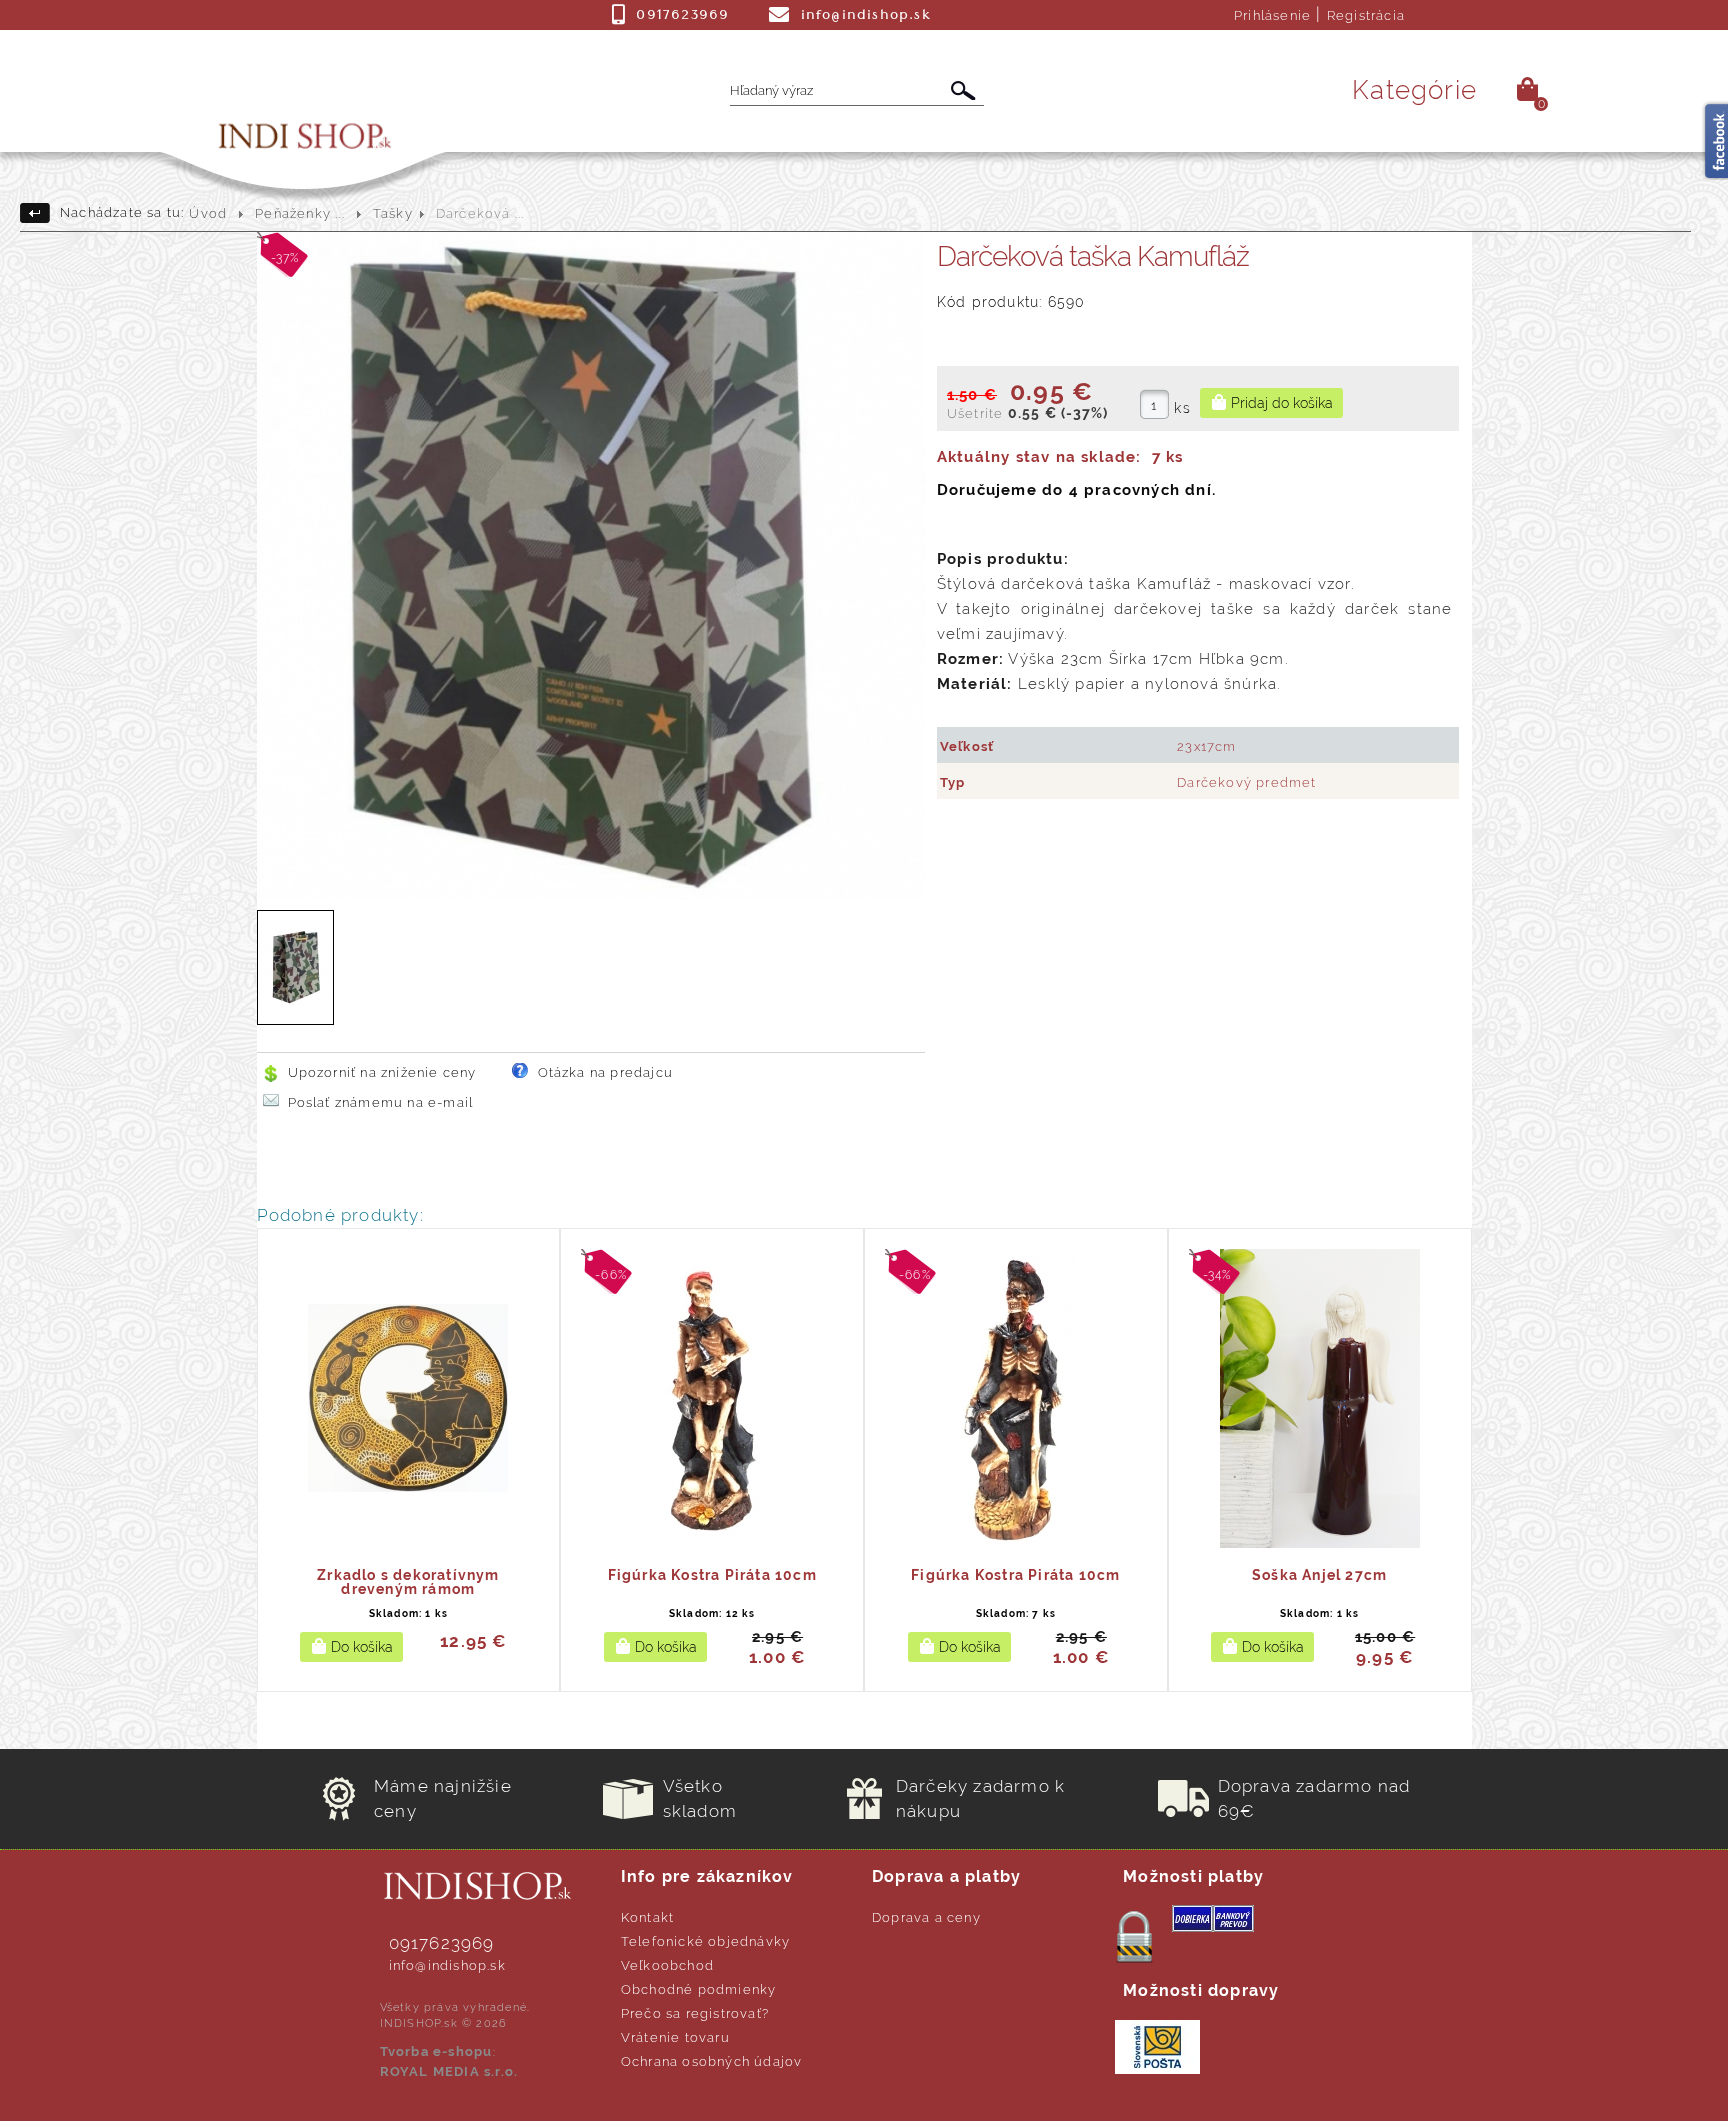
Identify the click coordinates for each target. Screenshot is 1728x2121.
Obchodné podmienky (699, 1989)
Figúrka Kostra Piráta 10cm (712, 1575)
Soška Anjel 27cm (1319, 1575)
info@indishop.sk (447, 1965)
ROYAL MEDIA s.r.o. (449, 2071)
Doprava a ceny (926, 1917)
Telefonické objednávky (705, 1941)
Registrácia (1366, 15)
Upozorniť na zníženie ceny (382, 1072)
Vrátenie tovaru (675, 2037)
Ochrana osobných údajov (712, 2061)
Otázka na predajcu (606, 1072)
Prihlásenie (1272, 15)
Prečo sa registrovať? (695, 2013)
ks (1182, 408)
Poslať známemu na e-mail (381, 1102)
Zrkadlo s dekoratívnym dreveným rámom (408, 1582)
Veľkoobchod (667, 1965)
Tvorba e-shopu (436, 2051)
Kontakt (647, 1917)
